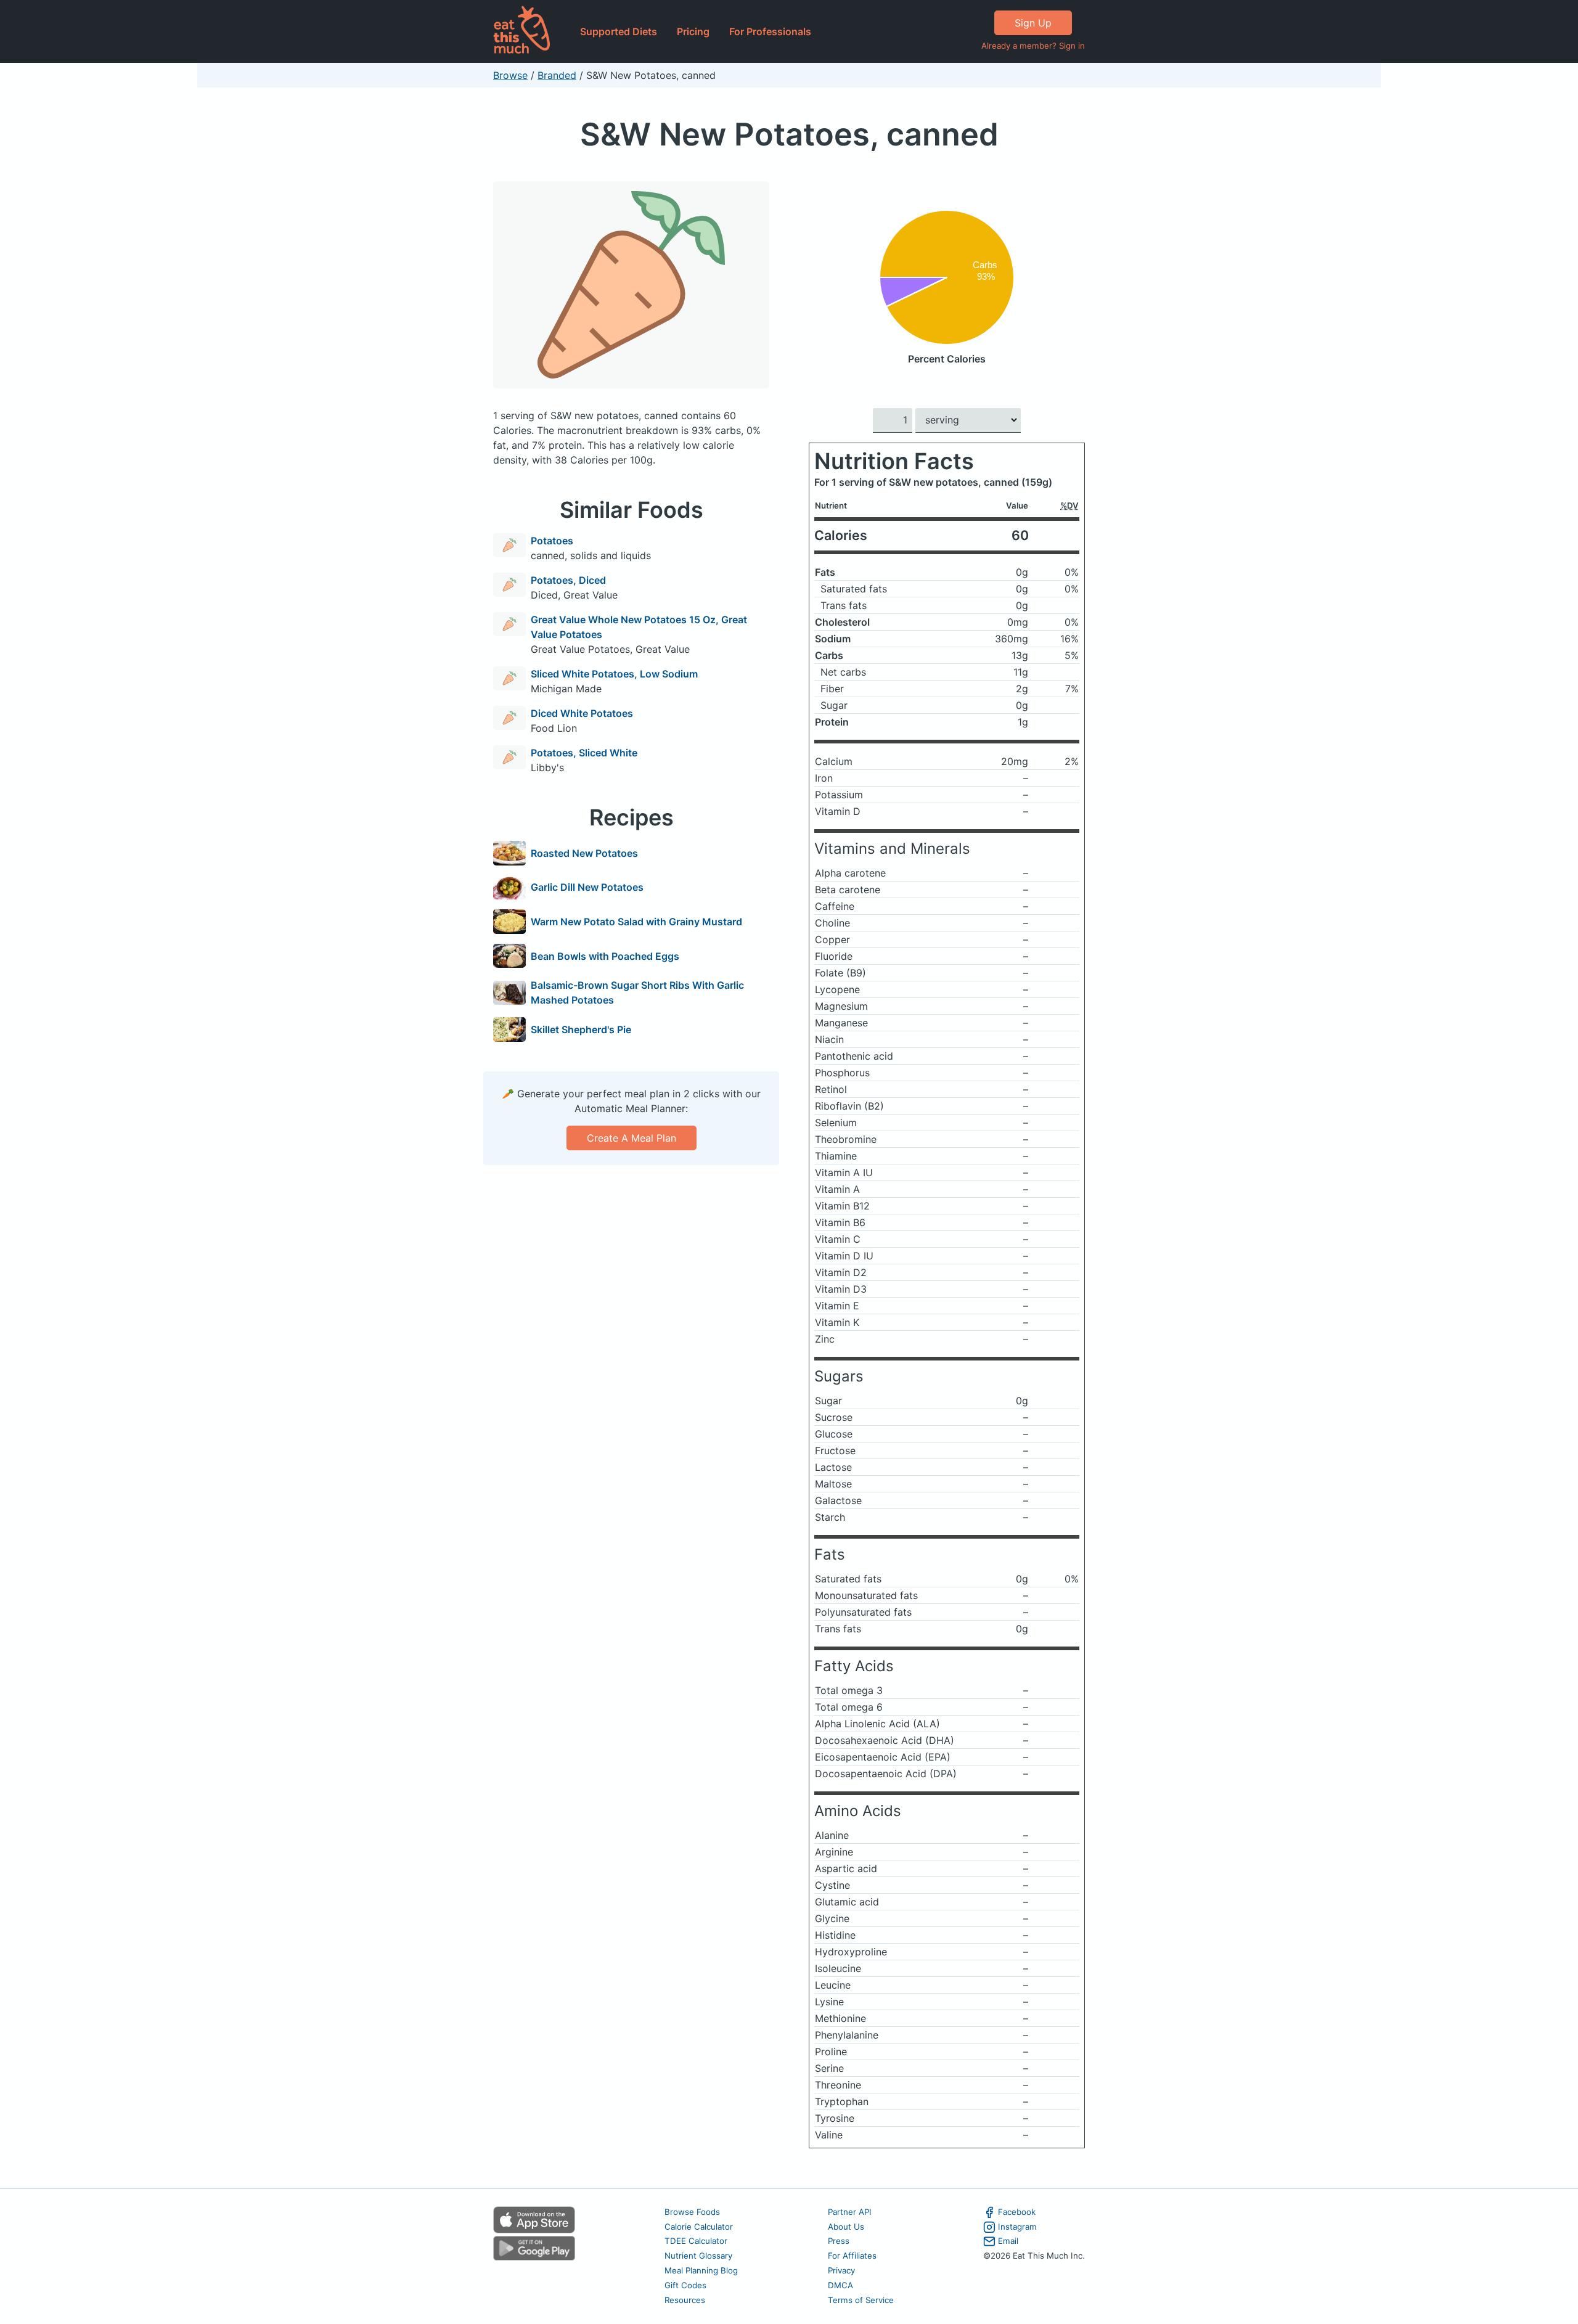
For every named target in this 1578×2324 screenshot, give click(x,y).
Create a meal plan (632, 1138)
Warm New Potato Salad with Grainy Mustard (636, 922)
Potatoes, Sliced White (584, 753)
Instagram (1017, 2227)
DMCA (840, 2285)
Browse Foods (692, 2212)
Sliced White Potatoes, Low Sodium (614, 674)
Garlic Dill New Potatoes (587, 887)
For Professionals (770, 31)
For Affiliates (852, 2256)
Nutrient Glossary (698, 2256)
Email (1008, 2241)
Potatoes (552, 541)
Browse (510, 75)
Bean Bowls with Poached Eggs (605, 956)
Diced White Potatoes (582, 713)
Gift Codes (685, 2285)
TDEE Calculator (696, 2241)
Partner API (850, 2212)
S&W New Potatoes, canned (789, 134)
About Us (846, 2227)
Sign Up (1033, 23)
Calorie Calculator (699, 2227)
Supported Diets (619, 31)
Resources (685, 2300)
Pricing (693, 31)
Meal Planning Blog (701, 2270)
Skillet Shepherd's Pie (581, 1029)
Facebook (1017, 2212)
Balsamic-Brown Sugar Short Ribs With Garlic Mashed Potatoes (637, 992)
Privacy (841, 2270)
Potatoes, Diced (568, 580)
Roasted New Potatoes (584, 853)
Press (839, 2241)
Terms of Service (861, 2300)
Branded (557, 75)
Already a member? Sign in (1033, 46)
